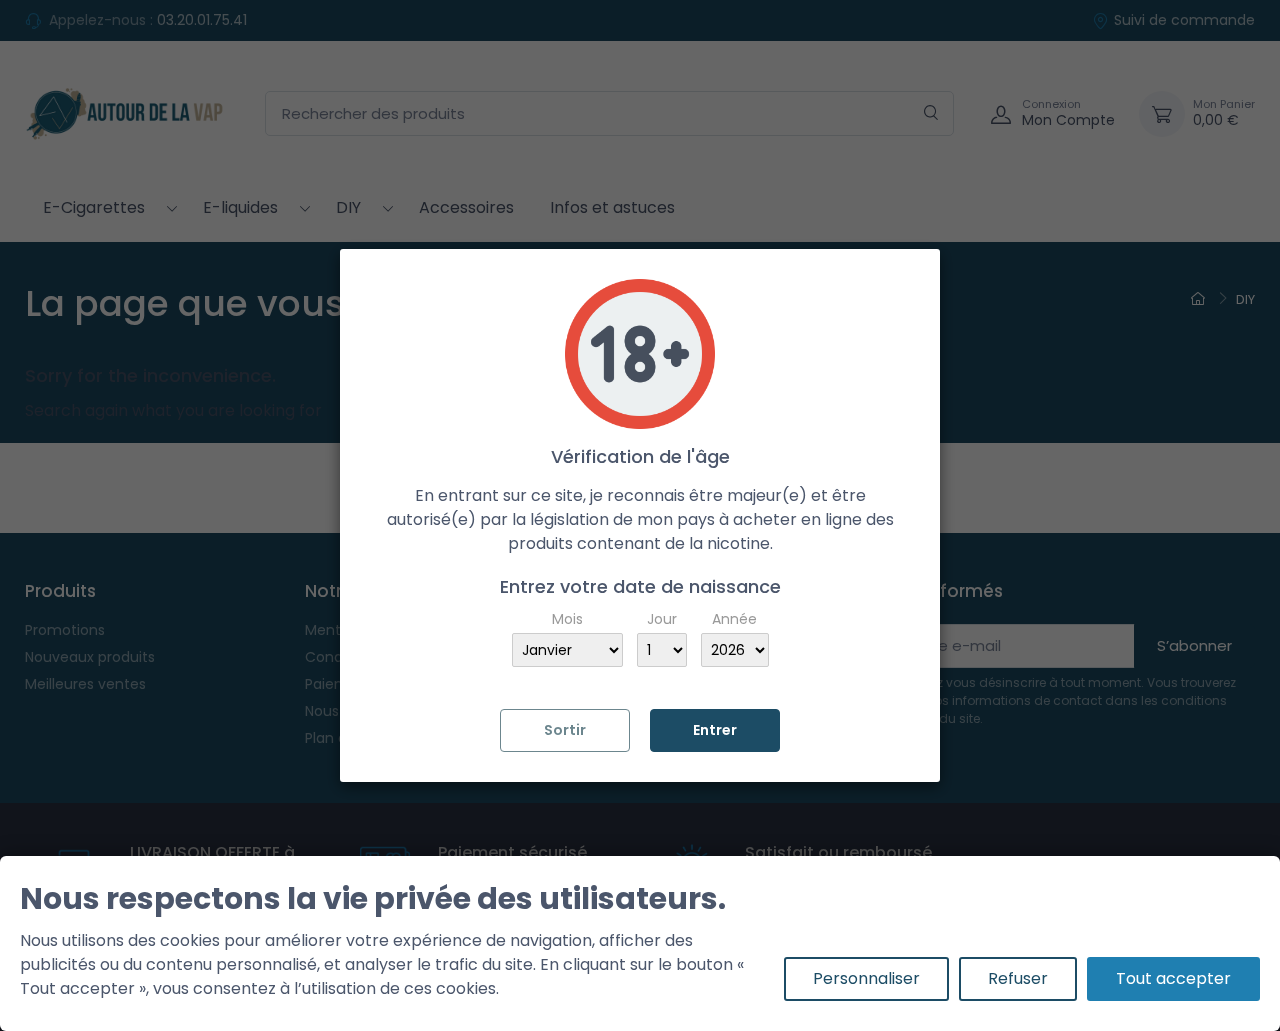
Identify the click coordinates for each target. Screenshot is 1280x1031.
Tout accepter (1173, 978)
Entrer (715, 730)
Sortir (565, 730)
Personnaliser (866, 978)
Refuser (1018, 978)
